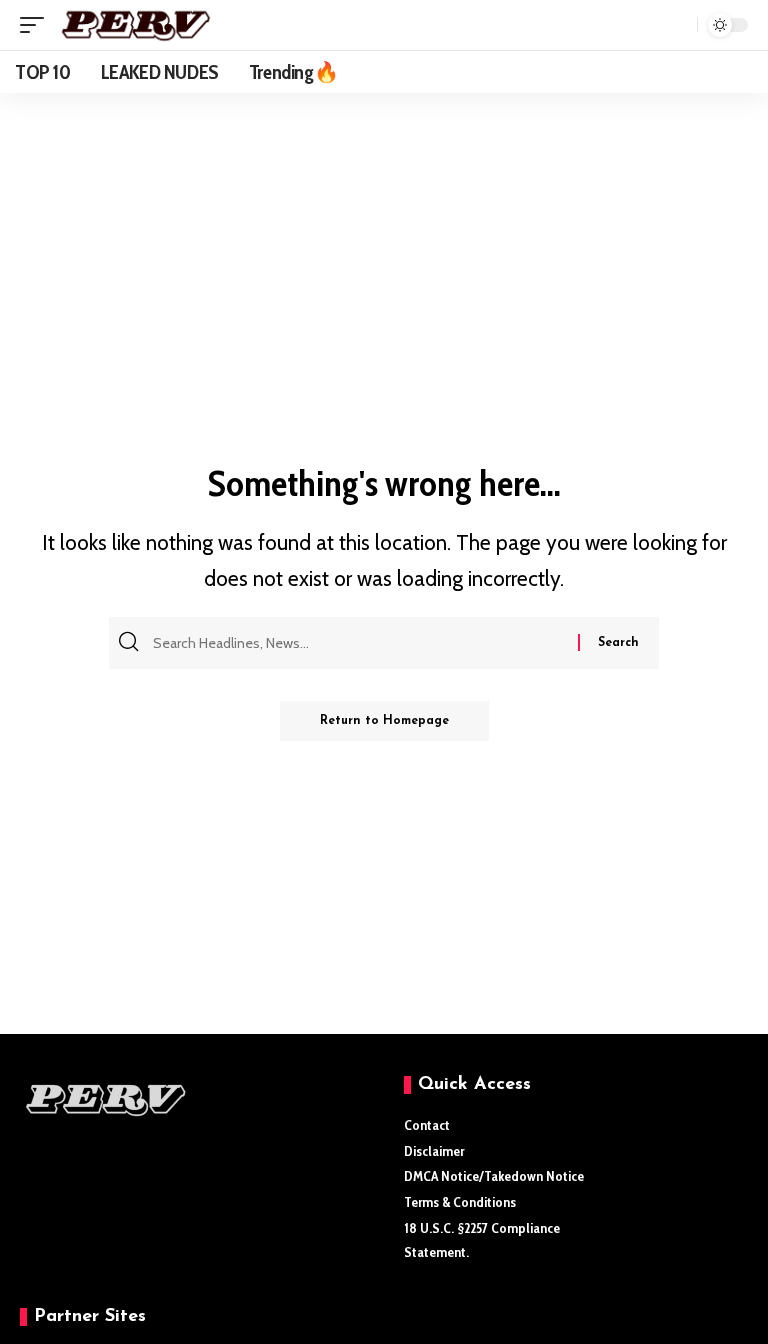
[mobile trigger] (37, 25)
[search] (677, 25)
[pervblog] (135, 25)
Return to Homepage (384, 721)
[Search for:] (363, 643)
